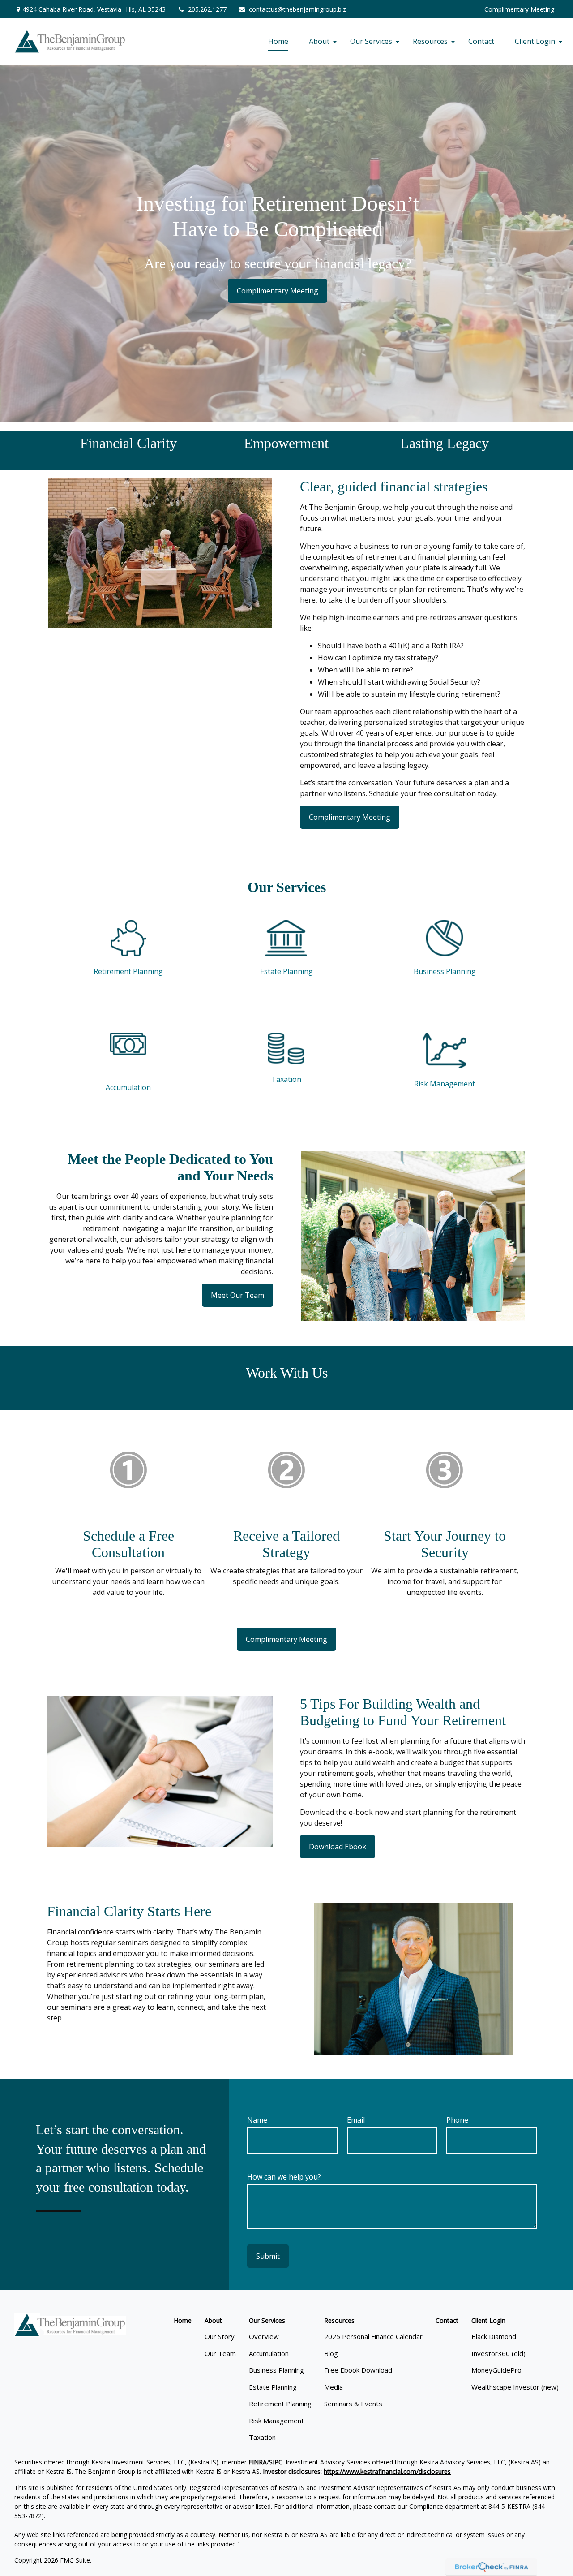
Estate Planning (286, 971)
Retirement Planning (128, 971)
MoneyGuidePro (496, 2370)
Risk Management (445, 1084)
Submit (268, 2256)
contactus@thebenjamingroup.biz (297, 9)
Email (356, 2120)
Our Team (220, 2353)
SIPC (276, 2462)
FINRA (258, 2462)
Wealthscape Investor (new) (515, 2387)
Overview (264, 2336)
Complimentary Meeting (519, 9)
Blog (331, 2353)
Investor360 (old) (498, 2353)
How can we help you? (284, 2177)
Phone (457, 2120)
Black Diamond (494, 2336)
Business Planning (445, 971)
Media (334, 2387)
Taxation (286, 1079)
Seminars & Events (353, 2404)
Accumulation (128, 1087)
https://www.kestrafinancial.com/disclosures (387, 2471)
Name (257, 2120)
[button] (278, 41)
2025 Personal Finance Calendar (373, 2336)
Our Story (220, 2336)
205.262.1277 (207, 9)
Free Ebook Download (358, 2370)
